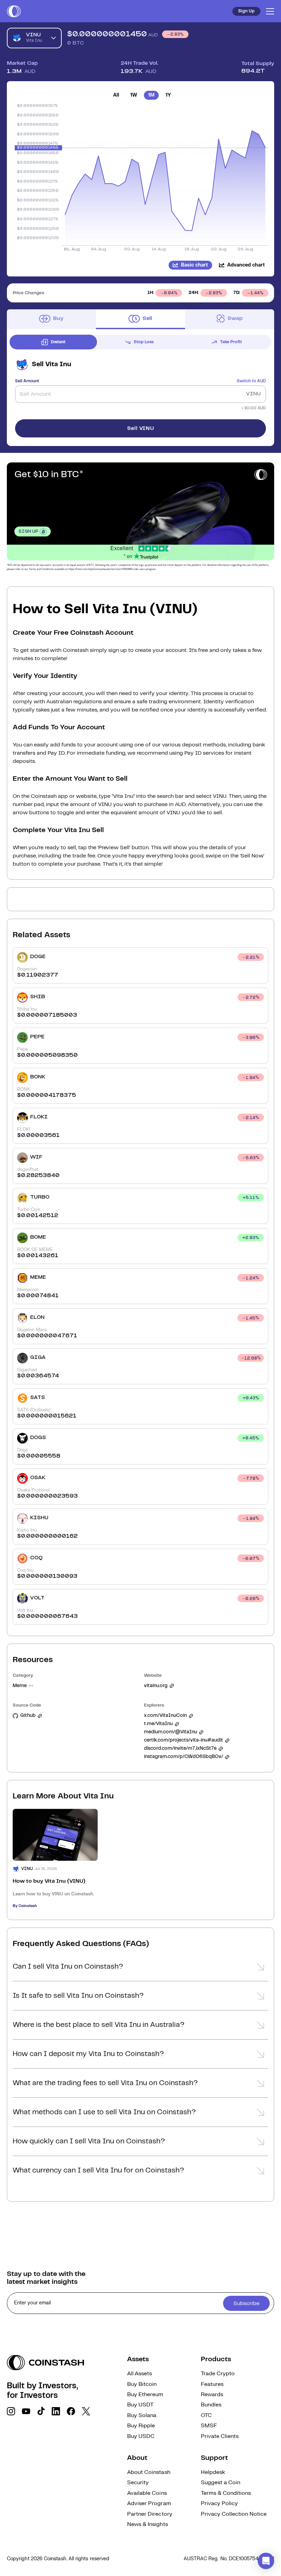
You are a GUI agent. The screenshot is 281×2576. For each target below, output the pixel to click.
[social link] (11, 2411)
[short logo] (14, 11)
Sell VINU (141, 428)
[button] (140, 1969)
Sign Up (246, 11)
